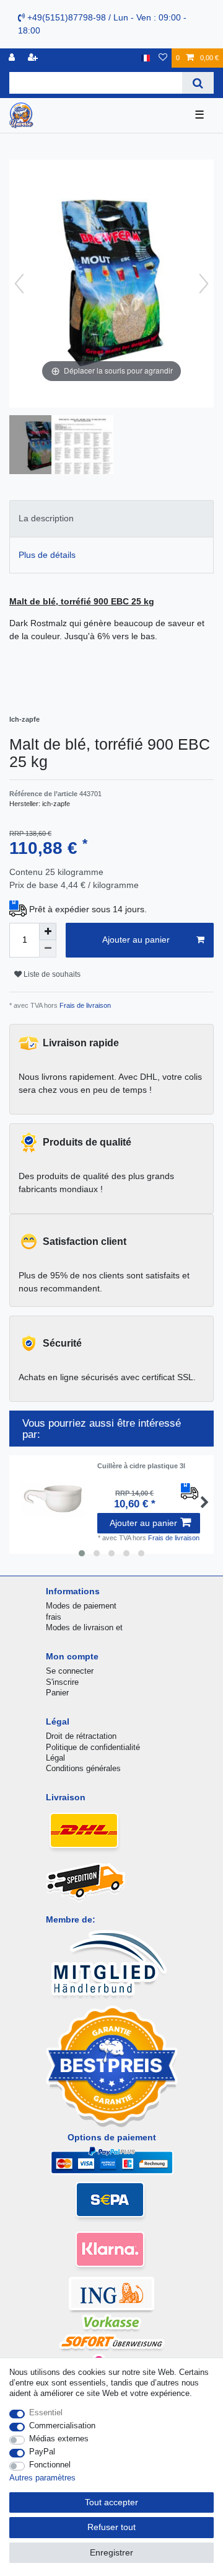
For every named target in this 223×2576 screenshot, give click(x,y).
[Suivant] (204, 284)
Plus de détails (47, 555)
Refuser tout (111, 2527)
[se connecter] (13, 58)
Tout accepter (111, 2502)
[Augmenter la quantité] (48, 931)
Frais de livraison (84, 1005)
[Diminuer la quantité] (48, 949)
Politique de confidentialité (93, 1747)
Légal (55, 1758)
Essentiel (46, 2412)
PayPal (42, 2452)
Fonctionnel (50, 2465)
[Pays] (145, 58)
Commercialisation (62, 2426)
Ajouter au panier (136, 940)
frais (54, 1617)
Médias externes (59, 2439)
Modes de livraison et (84, 1627)
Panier (57, 1693)
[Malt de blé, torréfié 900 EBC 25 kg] (40, 446)
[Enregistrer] (34, 58)
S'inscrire (62, 1682)
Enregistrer (111, 2552)
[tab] (111, 518)
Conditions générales (83, 1768)
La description (46, 518)
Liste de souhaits (51, 974)
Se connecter (70, 1671)
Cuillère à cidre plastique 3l (141, 1466)
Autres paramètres (42, 2478)
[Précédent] (19, 284)
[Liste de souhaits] (163, 58)
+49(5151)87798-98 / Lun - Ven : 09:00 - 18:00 (102, 24)
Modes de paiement (81, 1606)
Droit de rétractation (81, 1736)
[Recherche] (198, 83)
